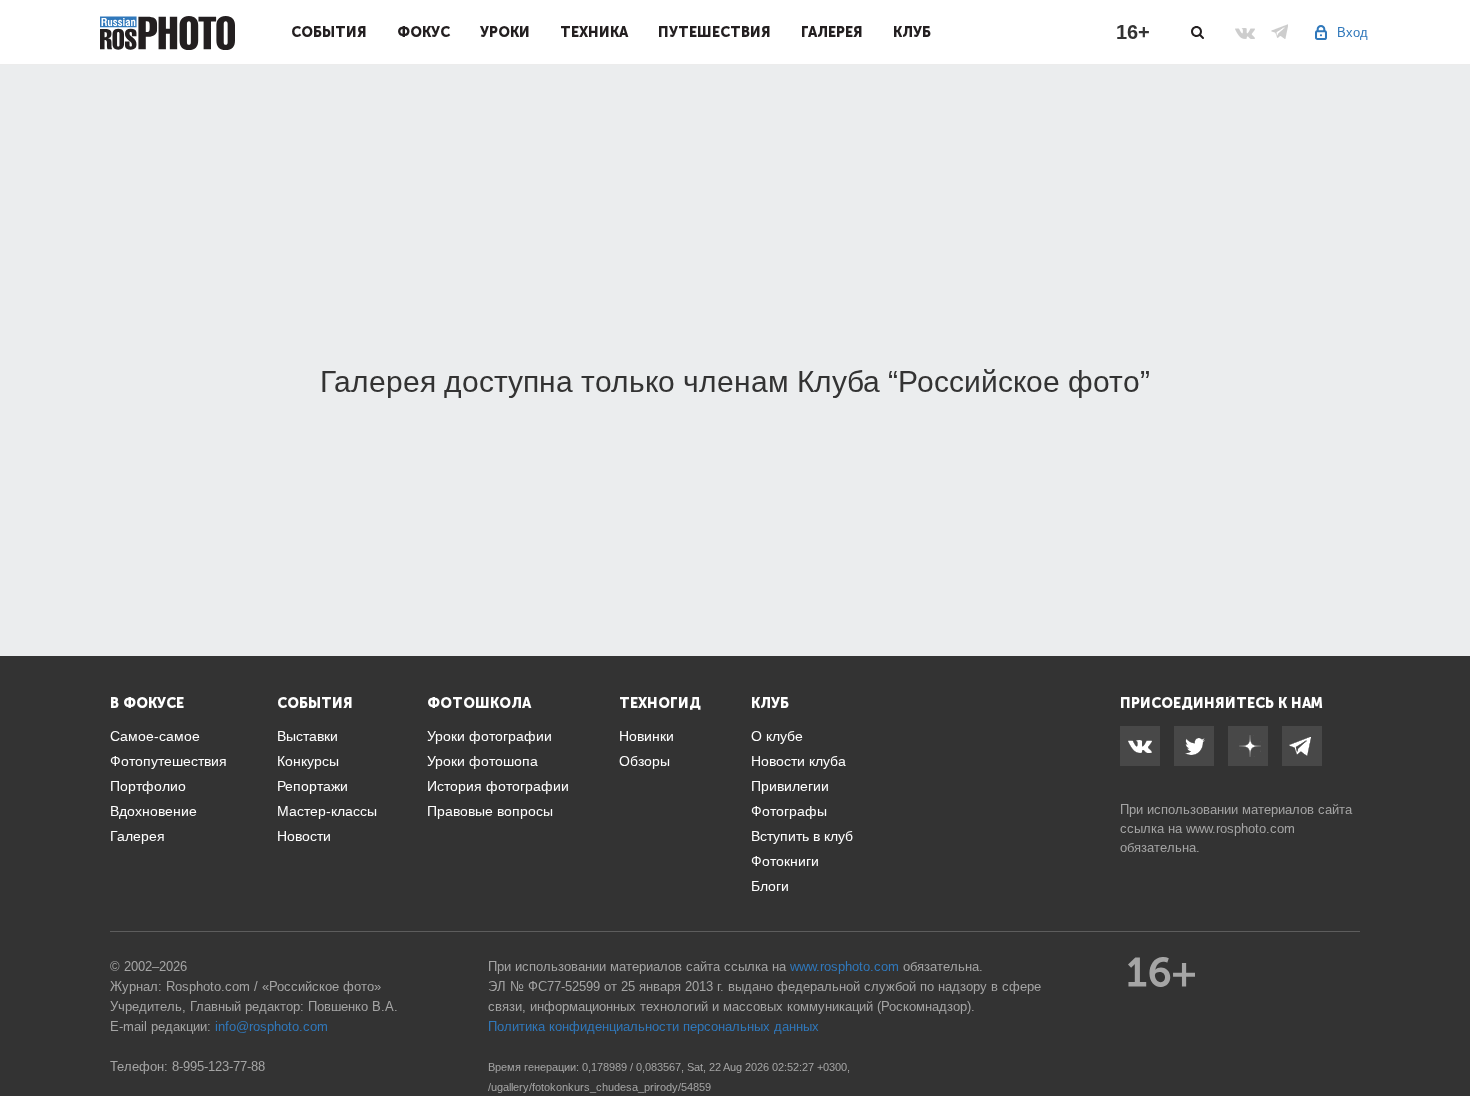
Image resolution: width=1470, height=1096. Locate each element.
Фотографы (789, 811)
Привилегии (790, 786)
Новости (304, 836)
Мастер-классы (327, 811)
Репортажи (312, 786)
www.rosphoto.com (1240, 828)
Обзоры (644, 761)
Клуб (912, 32)
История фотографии (498, 786)
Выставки (307, 736)
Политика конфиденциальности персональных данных (653, 1026)
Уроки (505, 32)
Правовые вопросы (490, 811)
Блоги (770, 886)
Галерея (832, 32)
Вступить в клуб (802, 836)
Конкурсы (308, 761)
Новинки (646, 736)
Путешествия (714, 32)
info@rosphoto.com (271, 1026)
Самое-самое (155, 736)
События (329, 32)
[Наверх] (1444, 1030)
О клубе (777, 736)
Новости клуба (798, 761)
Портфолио (148, 786)
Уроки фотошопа (482, 761)
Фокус (423, 32)
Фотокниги (785, 861)
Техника (594, 32)
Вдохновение (153, 811)
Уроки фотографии (489, 736)
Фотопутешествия (168, 761)
